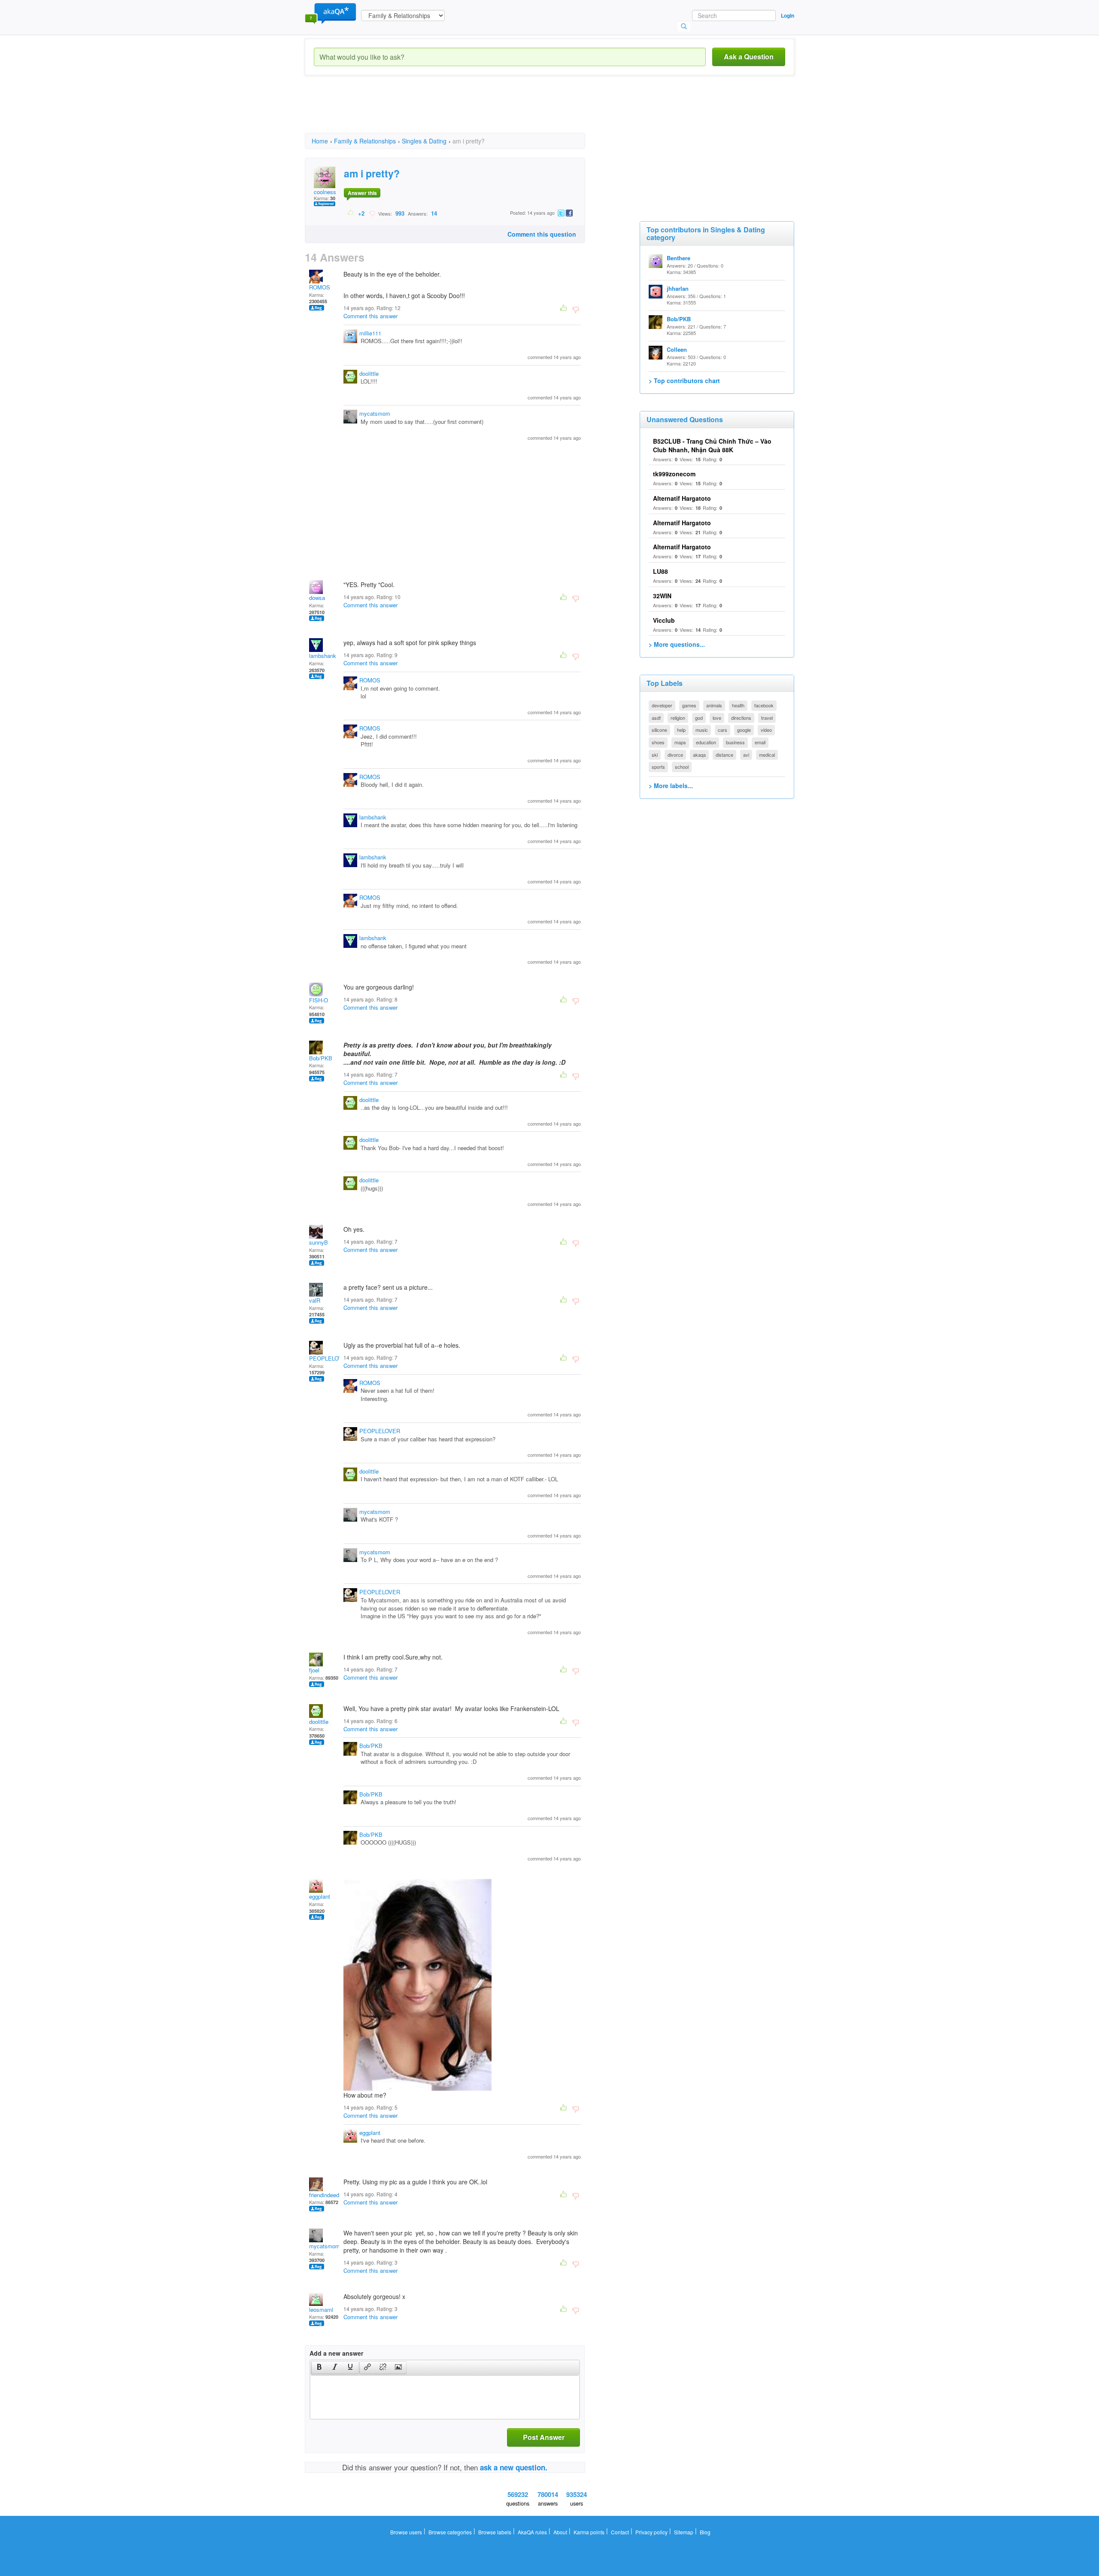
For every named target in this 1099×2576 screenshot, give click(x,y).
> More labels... (671, 786)
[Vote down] (372, 213)
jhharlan (678, 288)
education (706, 742)
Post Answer (544, 2437)
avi (746, 755)
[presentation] (319, 2368)
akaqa (699, 755)
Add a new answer (336, 2353)
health (738, 705)
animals (714, 705)
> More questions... (677, 644)
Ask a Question (749, 56)
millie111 (370, 333)
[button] (319, 2368)
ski (655, 755)
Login (788, 15)
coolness (325, 192)
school (682, 767)
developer (662, 705)
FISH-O (319, 1000)
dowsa (317, 598)
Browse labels (495, 2532)
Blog (705, 2532)
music (702, 730)
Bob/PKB (321, 1058)
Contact (620, 2532)
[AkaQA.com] (331, 13)
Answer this (362, 193)
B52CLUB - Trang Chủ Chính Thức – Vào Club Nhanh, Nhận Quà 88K (712, 445)
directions (741, 718)
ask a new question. (514, 2467)
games (689, 705)
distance (724, 755)
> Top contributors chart (684, 381)
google (744, 730)
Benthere (679, 258)
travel (767, 718)
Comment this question (542, 234)
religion (678, 718)
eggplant (320, 1896)
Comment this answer (370, 316)
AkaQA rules (532, 2532)
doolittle (369, 373)
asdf (656, 718)
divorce (675, 755)
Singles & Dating (424, 141)
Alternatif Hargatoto (682, 498)
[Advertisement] (461, 112)
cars (723, 730)
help (681, 730)
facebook (764, 705)
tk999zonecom (674, 474)
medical (767, 755)
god (699, 718)
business (735, 742)
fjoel (314, 1670)
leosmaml (321, 2310)
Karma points (589, 2532)
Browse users (406, 2532)
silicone (659, 730)
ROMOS (320, 287)
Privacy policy (651, 2532)
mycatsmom (375, 413)
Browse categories (450, 2532)
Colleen (677, 349)
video (766, 730)
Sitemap (684, 2532)
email (760, 742)
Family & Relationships (365, 141)
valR (315, 1300)
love (717, 718)
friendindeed (324, 2195)
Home (320, 141)
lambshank (323, 656)
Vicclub (664, 620)
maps (680, 742)
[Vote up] (351, 213)
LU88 (660, 571)
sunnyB (319, 1242)
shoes (658, 742)
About (560, 2532)
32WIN (662, 596)
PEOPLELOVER (329, 1358)
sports (658, 767)
